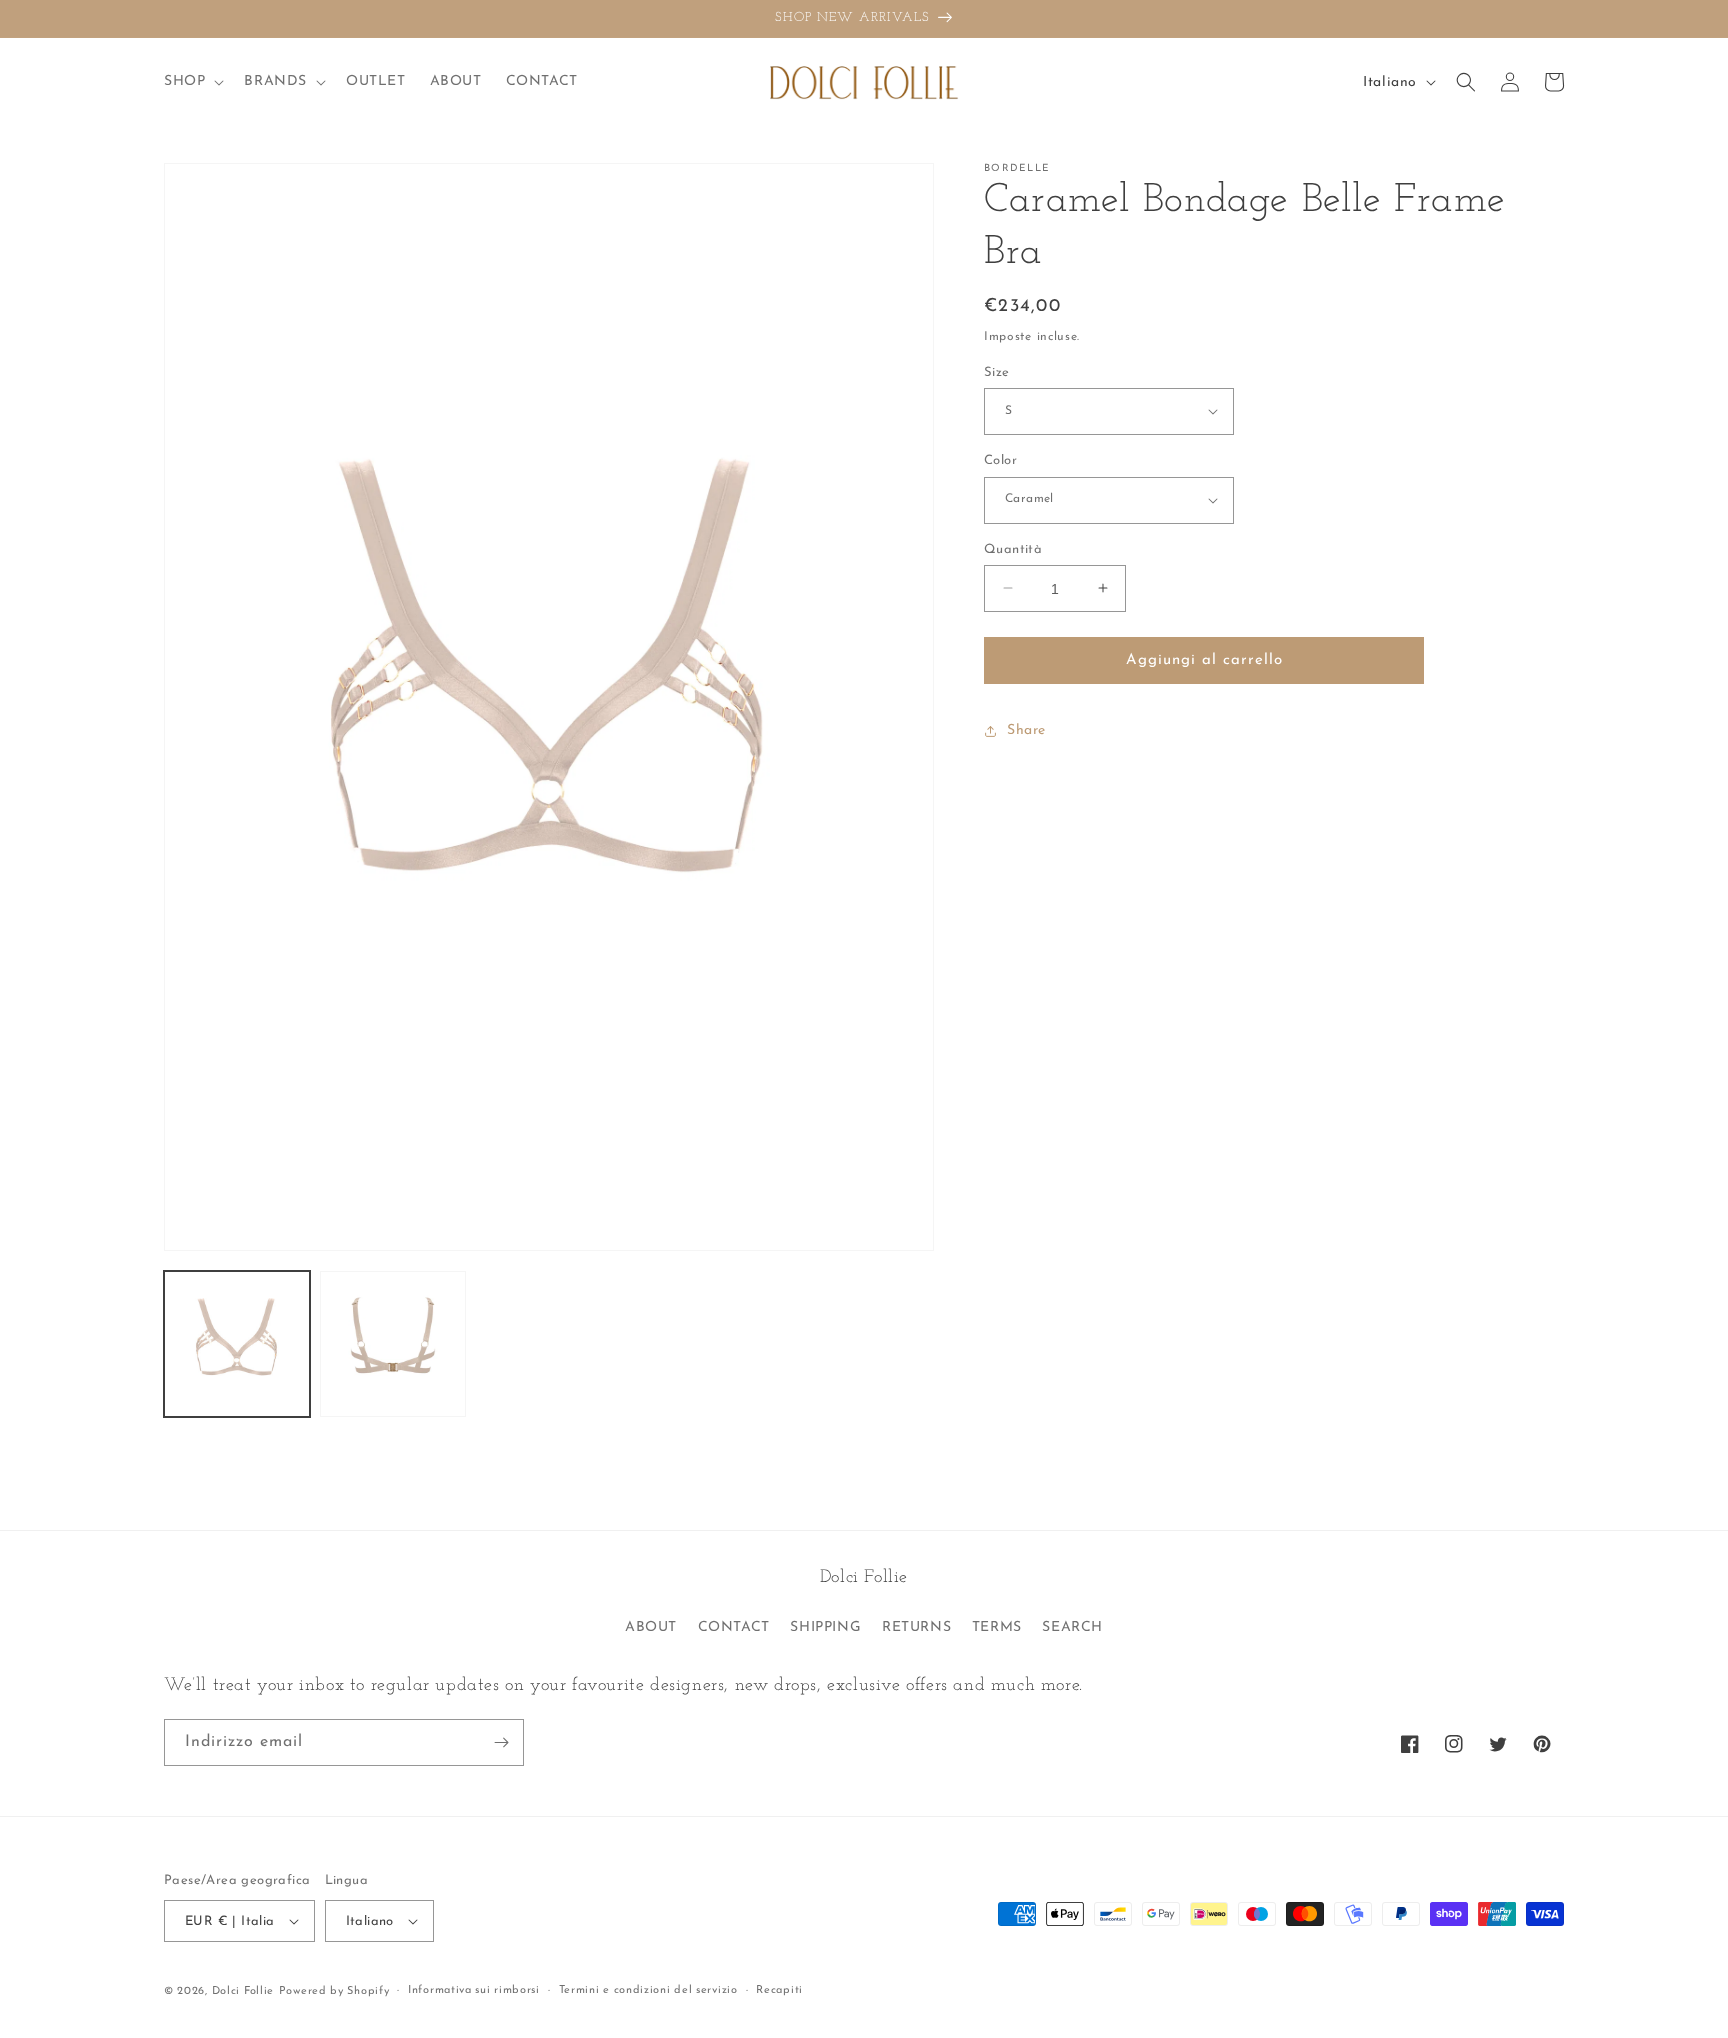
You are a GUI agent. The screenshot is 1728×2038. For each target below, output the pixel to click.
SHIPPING (825, 1627)
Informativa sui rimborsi (474, 1990)
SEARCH (1072, 1627)
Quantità (1013, 548)
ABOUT (651, 1627)
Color (1000, 460)
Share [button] (1026, 730)
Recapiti (779, 1990)
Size (997, 371)
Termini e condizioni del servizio (648, 1990)
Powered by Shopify (334, 1991)
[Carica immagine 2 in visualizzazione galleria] (393, 1344)
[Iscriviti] (501, 1742)
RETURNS (916, 1627)
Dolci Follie (243, 1991)
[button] (192, 82)
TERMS (997, 1627)
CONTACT (734, 1627)
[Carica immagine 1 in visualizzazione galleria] (237, 1344)
